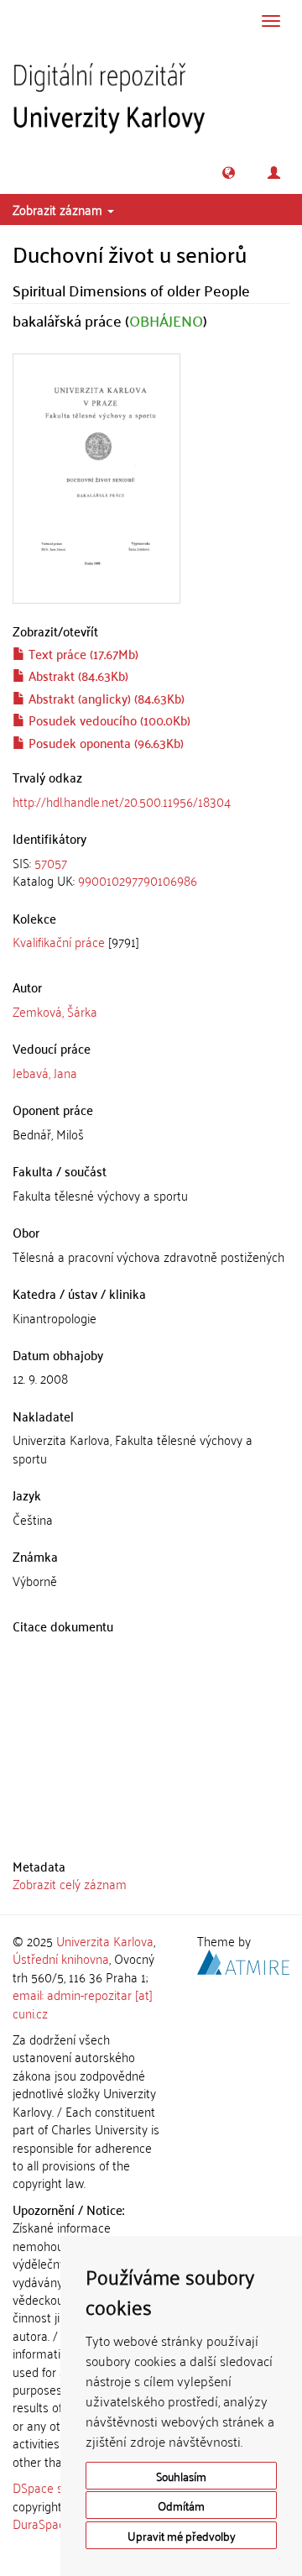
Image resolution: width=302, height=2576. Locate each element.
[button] (229, 173)
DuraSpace (42, 2523)
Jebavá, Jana (45, 1072)
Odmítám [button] (181, 2505)
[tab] (151, 872)
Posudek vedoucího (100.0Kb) (108, 720)
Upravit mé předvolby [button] (182, 2535)
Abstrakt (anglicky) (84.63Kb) (105, 698)
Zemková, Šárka (55, 1011)
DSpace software (58, 2487)
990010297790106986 (138, 880)
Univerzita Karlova (105, 1940)
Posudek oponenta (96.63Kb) (104, 742)
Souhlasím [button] (181, 2476)
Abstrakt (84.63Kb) (77, 675)
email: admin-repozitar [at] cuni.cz (83, 2003)
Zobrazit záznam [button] (59, 209)
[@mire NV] (243, 1960)
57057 (51, 862)
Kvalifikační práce (59, 941)
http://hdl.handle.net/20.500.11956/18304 (122, 801)
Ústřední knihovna (61, 1958)
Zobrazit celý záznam (70, 1883)
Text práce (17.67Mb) (82, 653)
